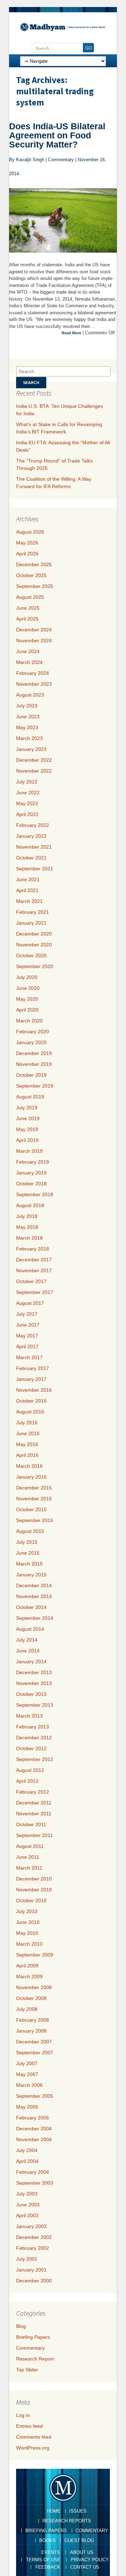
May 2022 (27, 803)
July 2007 (27, 2063)
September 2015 (35, 1520)
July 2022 (27, 782)
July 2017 (27, 1314)
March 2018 (29, 1238)
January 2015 (31, 1575)
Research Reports (67, 2521)
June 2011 (28, 1857)
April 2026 (27, 554)
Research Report (35, 2359)
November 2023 (34, 684)
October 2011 (31, 1824)
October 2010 (31, 1900)
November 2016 (34, 1390)
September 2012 (35, 1759)
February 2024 (33, 673)
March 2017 (29, 1357)
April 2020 (27, 1010)
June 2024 (28, 651)
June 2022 (28, 793)
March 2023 (29, 738)
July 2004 (27, 2150)
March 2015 (29, 1564)
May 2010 (27, 1933)
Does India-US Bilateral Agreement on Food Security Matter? (57, 135)
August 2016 (30, 1412)
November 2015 (34, 1499)
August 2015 (30, 1531)
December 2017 (34, 1260)
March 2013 (29, 1716)
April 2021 (27, 890)
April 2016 (27, 1455)
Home (54, 2511)
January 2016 (31, 1477)
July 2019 (27, 1108)
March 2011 (29, 1868)
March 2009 (29, 1976)
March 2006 (29, 2085)
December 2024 (34, 630)
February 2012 (33, 1792)
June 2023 (28, 717)
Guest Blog (79, 2540)
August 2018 (30, 1205)
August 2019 (30, 1097)
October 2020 (31, 955)
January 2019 (31, 1173)
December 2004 (34, 2129)
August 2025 (30, 597)
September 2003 (35, 2183)
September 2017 (35, 1292)
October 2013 (31, 1694)
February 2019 (33, 1162)
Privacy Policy (90, 2560)
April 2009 (27, 1966)
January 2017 (31, 1379)
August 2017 (30, 1303)
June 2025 (28, 608)
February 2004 (33, 2172)
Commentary (30, 2348)
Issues (78, 2511)
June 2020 (28, 988)
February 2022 (33, 825)
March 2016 (29, 1466)
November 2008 (34, 1987)
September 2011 (34, 1835)
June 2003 (28, 2205)
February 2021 (33, 912)
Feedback (48, 2567)
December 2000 (34, 2281)
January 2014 (31, 1662)
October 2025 (31, 575)
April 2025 (27, 619)
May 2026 (27, 543)
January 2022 (31, 836)
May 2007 (27, 2074)
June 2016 (28, 1433)
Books (47, 2540)
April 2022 (27, 814)
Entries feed (29, 2426)
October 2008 (31, 1998)
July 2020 (27, 977)
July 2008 (27, 2009)
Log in (23, 2415)
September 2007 (35, 2053)
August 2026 (30, 532)
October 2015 (31, 1509)
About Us (82, 2552)
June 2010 (28, 1922)
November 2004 (34, 2139)
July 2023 (27, 706)
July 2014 (27, 1640)
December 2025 (34, 564)
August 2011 (30, 1846)
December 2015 (34, 1488)
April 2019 (27, 1140)
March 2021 (29, 901)
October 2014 (31, 1607)
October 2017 (31, 1281)
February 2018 (33, 1249)
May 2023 (27, 727)
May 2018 (27, 1227)
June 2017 (28, 1325)
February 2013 (33, 1727)
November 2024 (34, 640)
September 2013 (35, 1705)
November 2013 (34, 1683)
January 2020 (31, 1042)
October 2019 (31, 1075)
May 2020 (27, 999)
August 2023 (30, 695)
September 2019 (35, 1086)
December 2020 (34, 934)
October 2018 (31, 1184)
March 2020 (29, 1021)
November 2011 (34, 1814)
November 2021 (34, 847)
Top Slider (27, 2370)
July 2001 (27, 2259)
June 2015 (28, 1553)
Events (51, 2552)
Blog (21, 2326)
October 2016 (31, 1401)
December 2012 (34, 1738)
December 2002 (34, 2237)
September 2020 (35, 966)
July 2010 (27, 1911)
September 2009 (35, 1955)
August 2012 (30, 1770)
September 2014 (35, 1618)
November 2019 (34, 1064)
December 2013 (34, 1672)
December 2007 (34, 2042)
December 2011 (34, 1803)
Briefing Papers (33, 2337)
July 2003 (27, 2194)
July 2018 (27, 1216)
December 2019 (34, 1053)
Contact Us (85, 2567)
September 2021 (35, 869)
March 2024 (29, 662)
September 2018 (35, 1194)
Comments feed (34, 2437)
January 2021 (31, 923)
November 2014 (34, 1596)
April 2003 (27, 2215)
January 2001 (31, 2270)
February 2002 (33, 2248)
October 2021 (31, 858)
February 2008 (33, 2020)
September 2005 (35, 2096)
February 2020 (33, 1032)
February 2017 (33, 1368)
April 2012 (27, 1781)
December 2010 (34, 1879)
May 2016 (27, 1444)
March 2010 (29, 1944)
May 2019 (27, 1129)
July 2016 (27, 1423)
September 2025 (35, 586)
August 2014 (30, 1629)
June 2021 (28, 879)
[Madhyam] (63, 27)
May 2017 (27, 1336)
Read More (71, 333)
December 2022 (34, 760)
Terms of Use (43, 2560)
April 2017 (27, 1347)
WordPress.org (33, 2448)
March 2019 (29, 1151)
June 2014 (28, 1651)
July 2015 (27, 1542)
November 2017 (34, 1270)
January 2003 (31, 2226)
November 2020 (34, 945)
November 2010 (34, 1890)
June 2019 (28, 1118)
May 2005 (27, 2107)
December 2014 (34, 1585)
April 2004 (27, 2161)
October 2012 (31, 1748)
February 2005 (33, 2118)
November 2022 (34, 771)
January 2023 (31, 749)
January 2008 (31, 2031)
